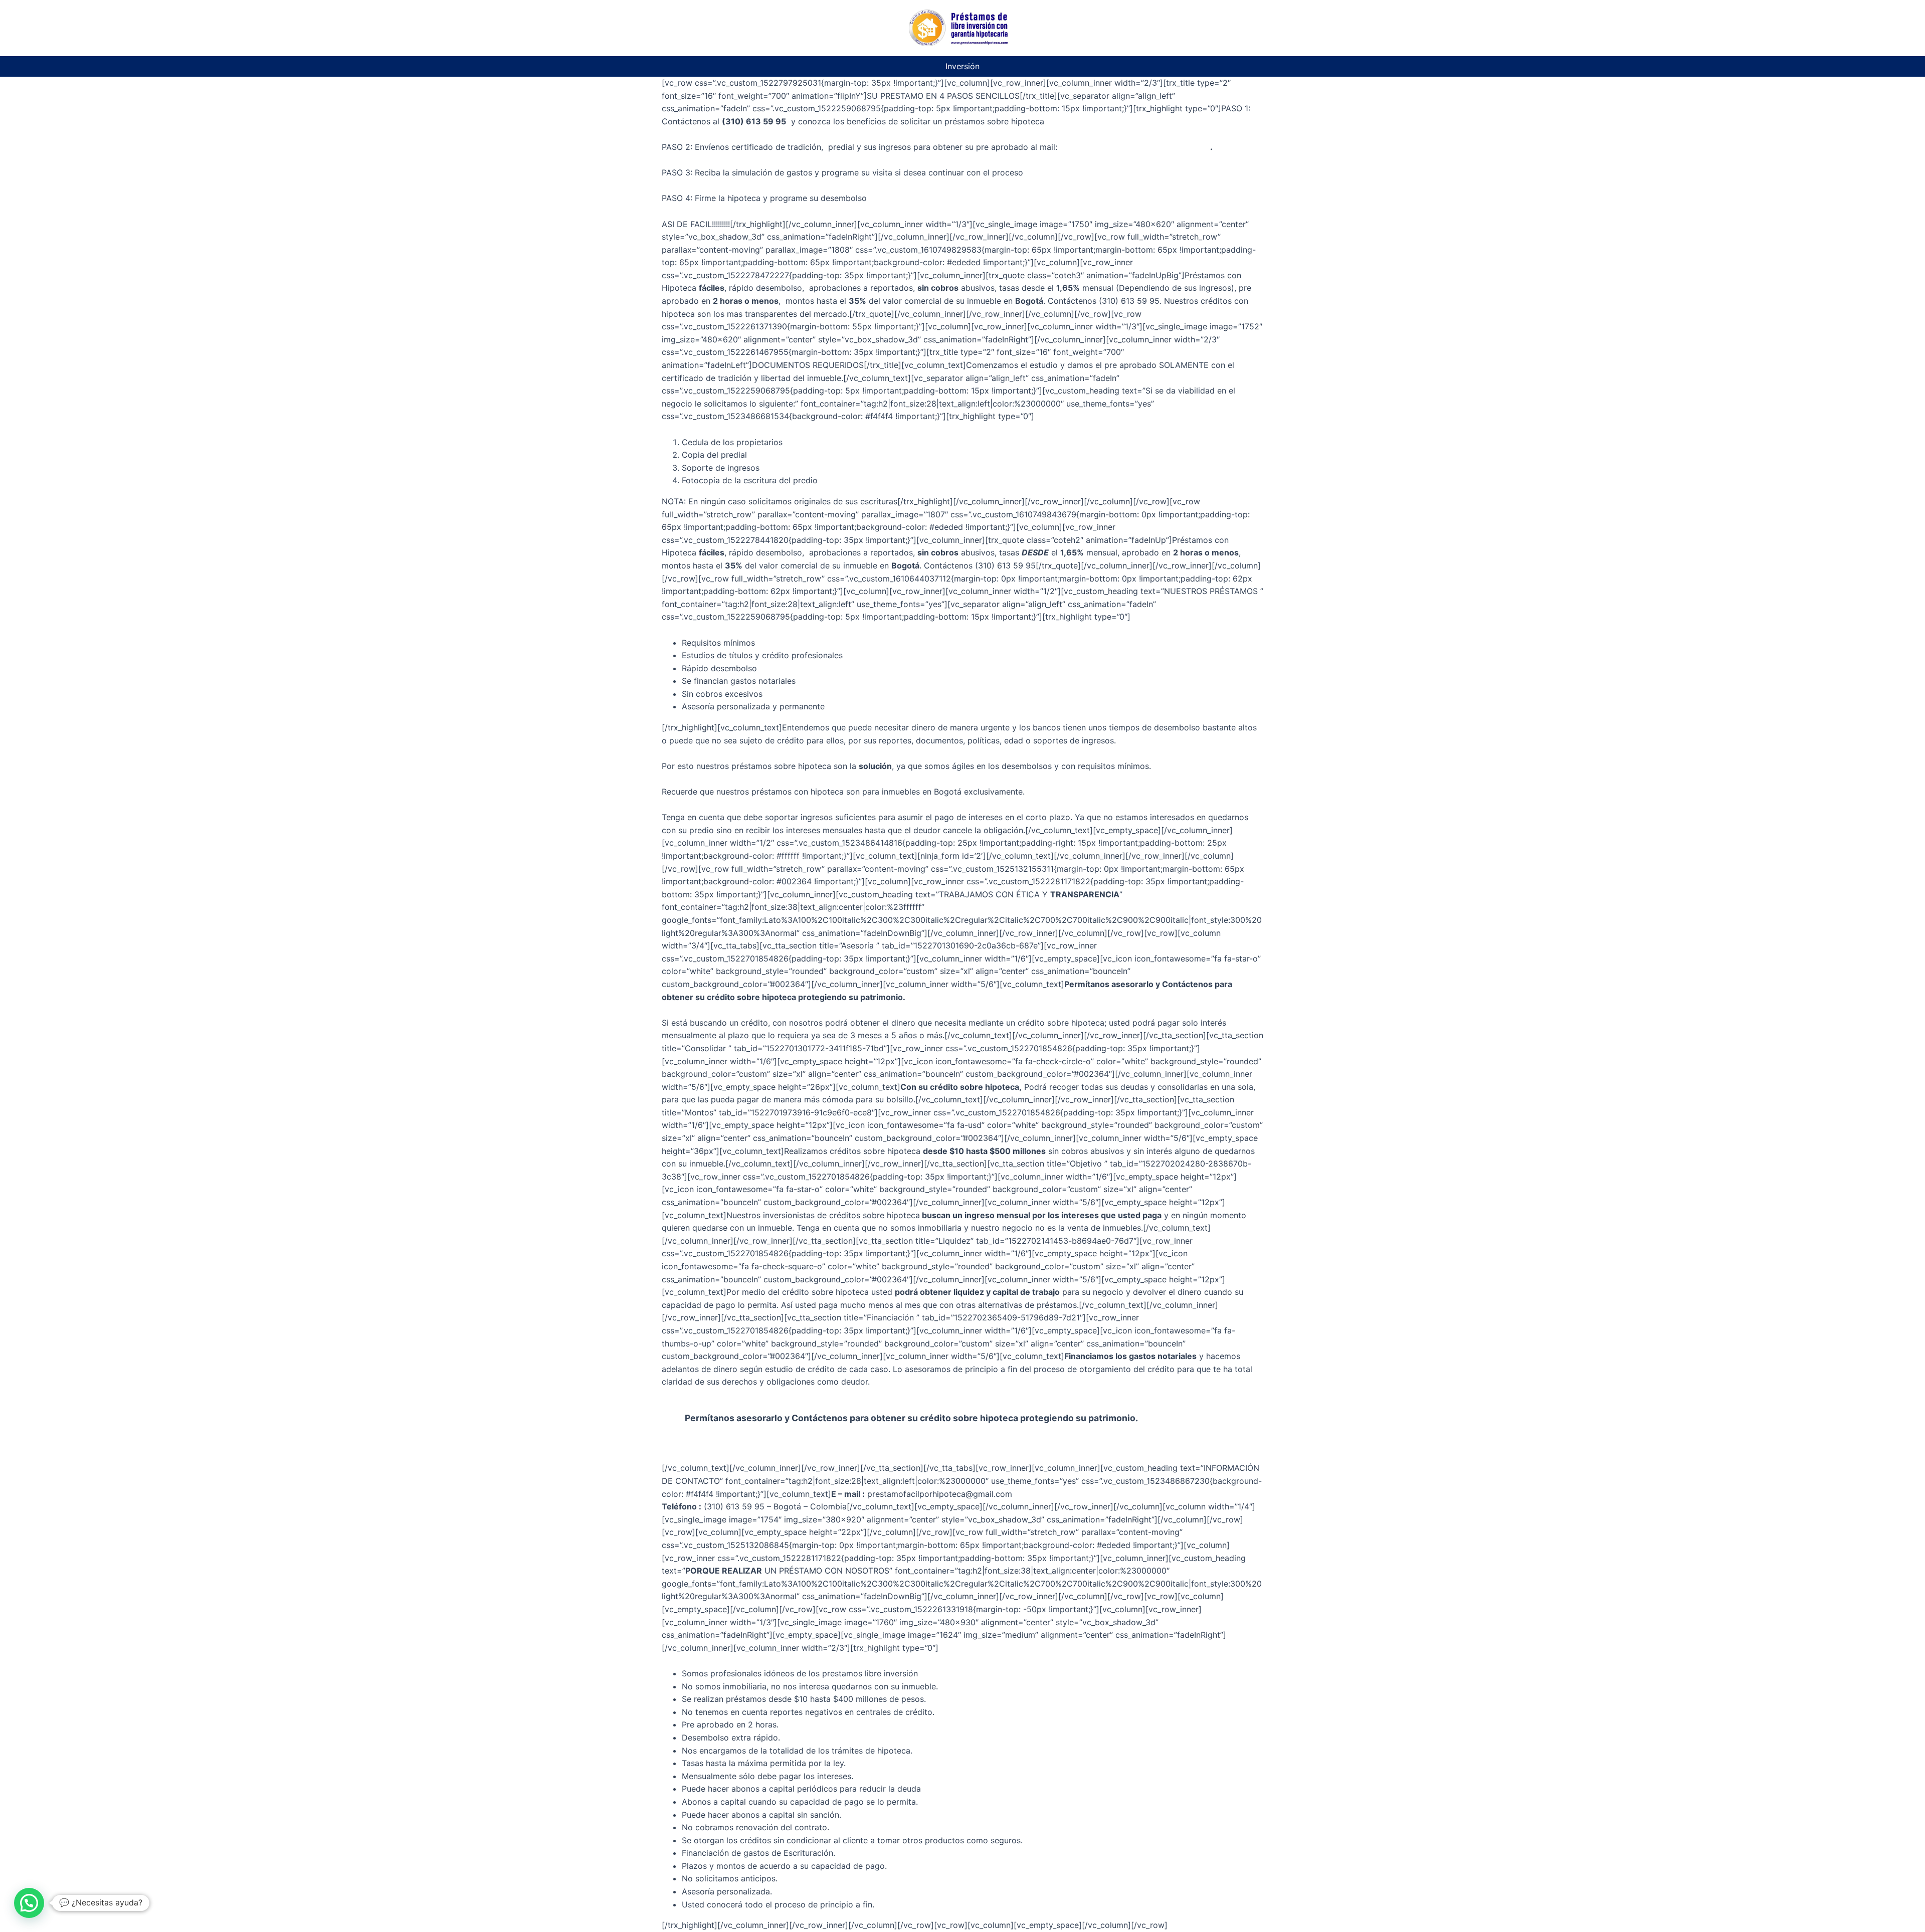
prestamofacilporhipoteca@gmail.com (1135, 147)
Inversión (963, 66)
